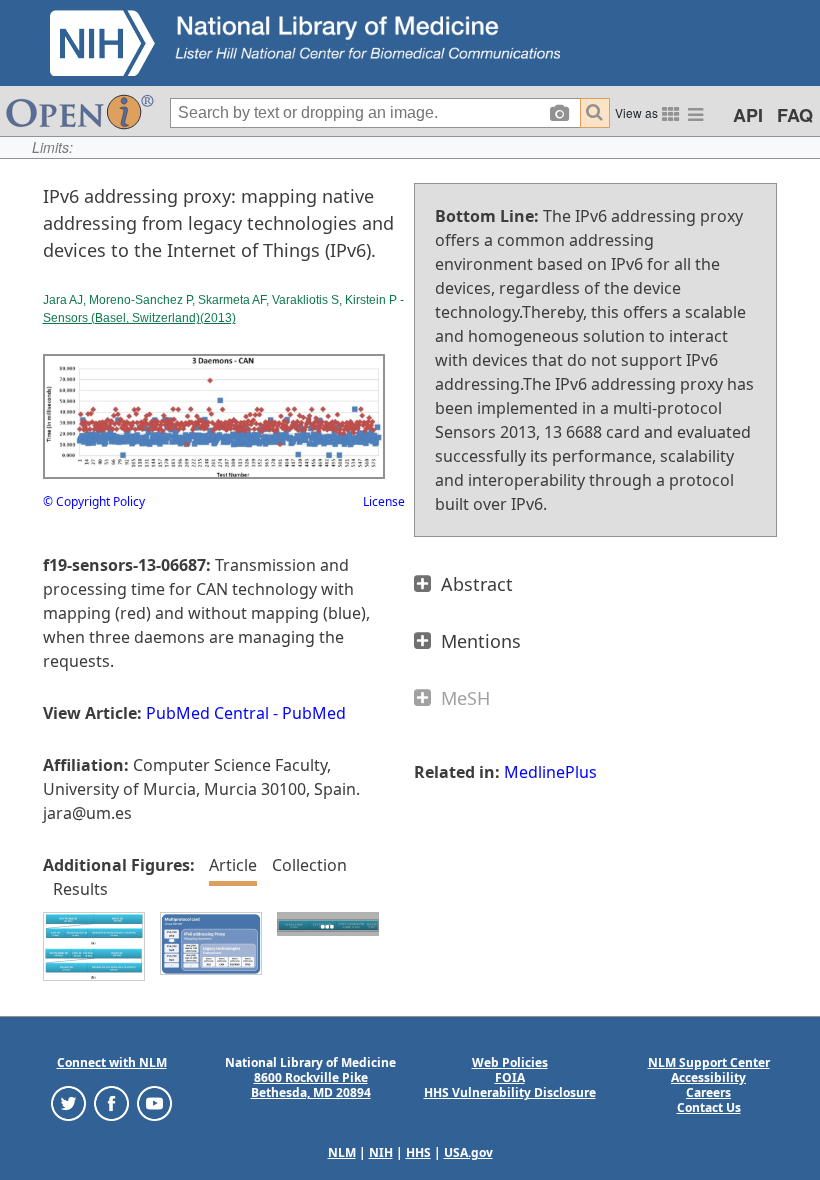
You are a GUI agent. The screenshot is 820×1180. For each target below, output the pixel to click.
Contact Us (709, 1107)
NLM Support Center (709, 1062)
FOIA (510, 1077)
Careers (708, 1092)
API (748, 115)
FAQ (795, 115)
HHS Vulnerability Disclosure (510, 1092)
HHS (418, 1152)
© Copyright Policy (94, 501)
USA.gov (468, 1152)
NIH (381, 1152)
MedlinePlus (550, 772)
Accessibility (708, 1077)
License (384, 501)
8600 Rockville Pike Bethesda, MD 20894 (311, 1085)
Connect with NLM (112, 1062)
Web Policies (510, 1062)
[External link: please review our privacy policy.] (68, 1102)
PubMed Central (207, 713)
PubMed (314, 713)
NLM (342, 1152)
